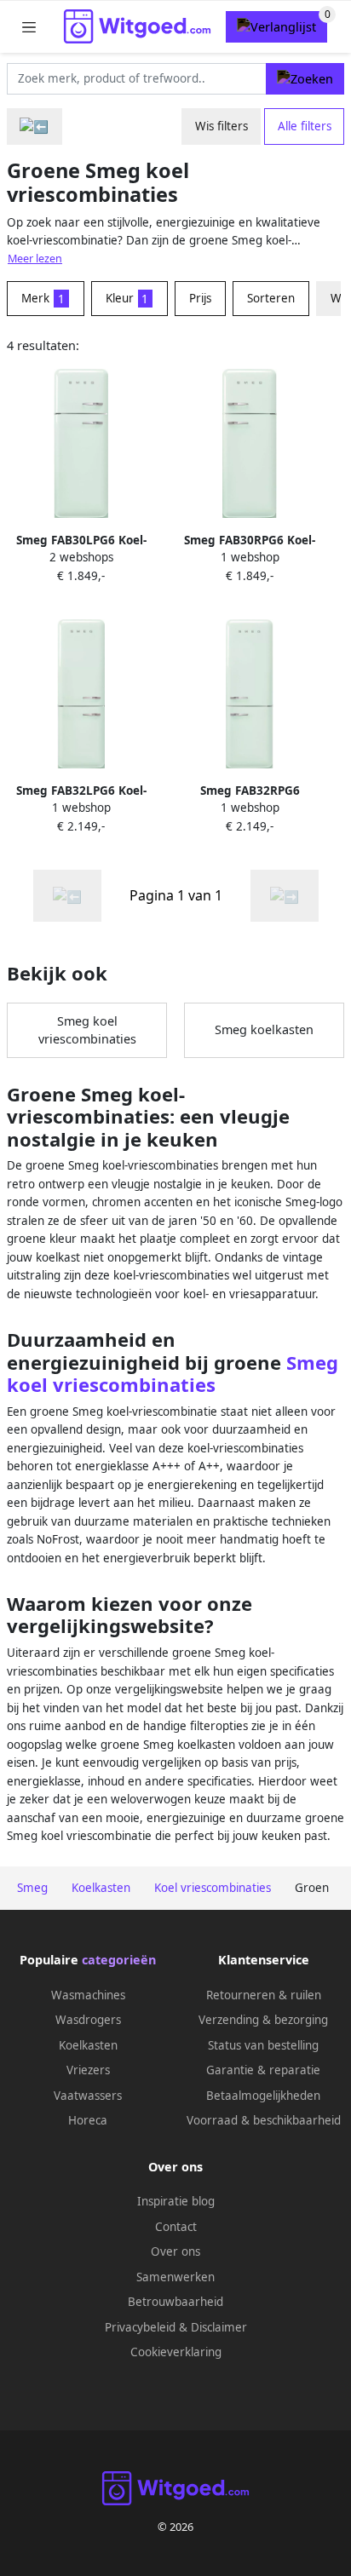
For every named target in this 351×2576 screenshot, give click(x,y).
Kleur (127, 298)
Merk (43, 298)
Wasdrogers (88, 2020)
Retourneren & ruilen (264, 1995)
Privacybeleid (140, 2327)
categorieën (119, 1960)
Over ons (175, 2251)
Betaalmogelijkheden (263, 2096)
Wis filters (222, 126)
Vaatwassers (88, 2096)
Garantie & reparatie (263, 2070)
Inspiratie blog (176, 2201)
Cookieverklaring (176, 2352)
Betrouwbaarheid (175, 2302)
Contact (176, 2227)
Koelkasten (88, 2045)
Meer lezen (35, 259)
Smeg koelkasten (264, 1029)
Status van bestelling (263, 2045)
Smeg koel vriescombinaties (87, 1030)
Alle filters (305, 126)
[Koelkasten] (35, 126)
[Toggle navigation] (29, 27)
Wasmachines (88, 1995)
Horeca (88, 2120)
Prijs (200, 298)
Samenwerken (175, 2277)
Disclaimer (219, 2327)
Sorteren (271, 298)
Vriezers (88, 2070)
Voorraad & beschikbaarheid (264, 2120)
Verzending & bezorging (263, 2020)
